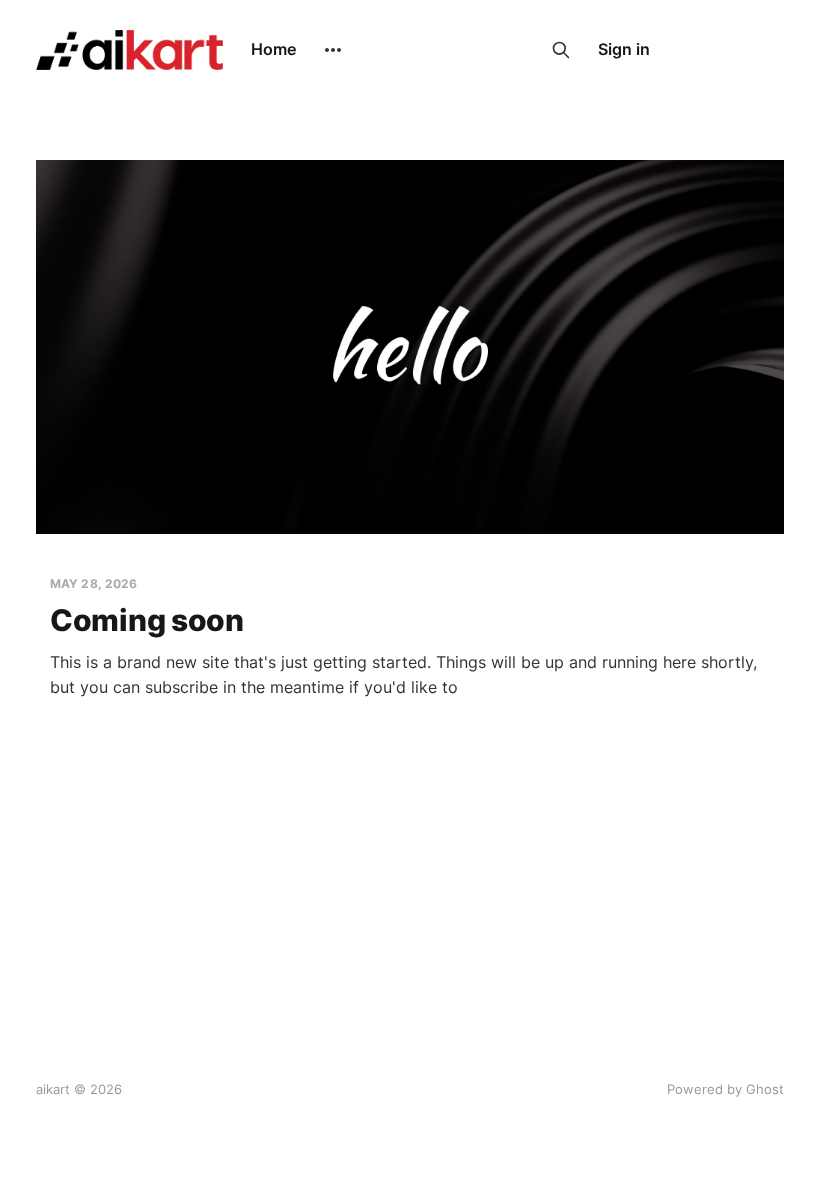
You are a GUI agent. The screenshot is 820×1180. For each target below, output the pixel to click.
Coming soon (147, 620)
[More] (333, 50)
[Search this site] (561, 50)
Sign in (624, 49)
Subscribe (727, 50)
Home (273, 49)
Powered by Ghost (725, 1089)
